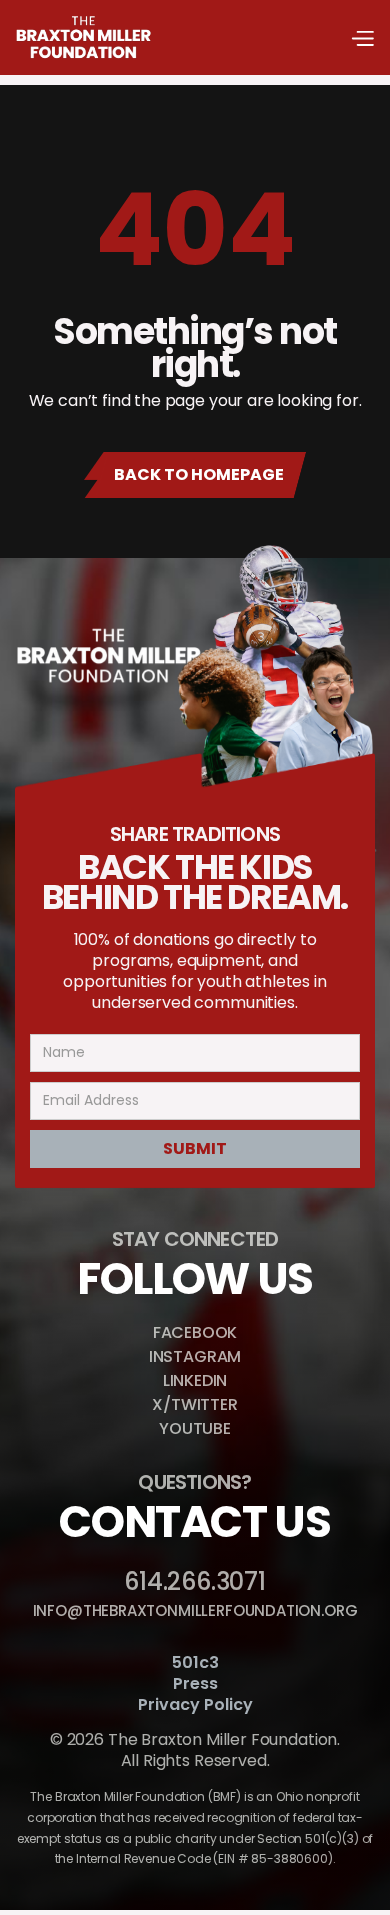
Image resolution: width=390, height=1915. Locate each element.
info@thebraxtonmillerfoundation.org (195, 1610)
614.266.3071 (195, 1581)
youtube (195, 1428)
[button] (362, 37)
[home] (83, 37)
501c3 (195, 1663)
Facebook (195, 1332)
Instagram (195, 1356)
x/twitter (194, 1404)
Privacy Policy (195, 1705)
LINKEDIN (195, 1380)
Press (195, 1684)
